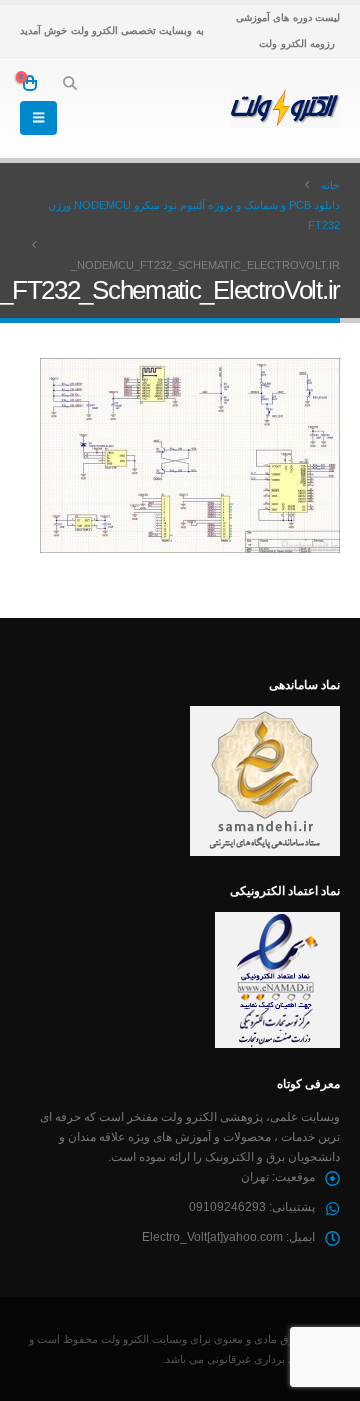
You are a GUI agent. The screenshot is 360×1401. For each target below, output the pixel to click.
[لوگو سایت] (285, 108)
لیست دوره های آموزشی (288, 17)
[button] (69, 83)
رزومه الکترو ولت (297, 43)
